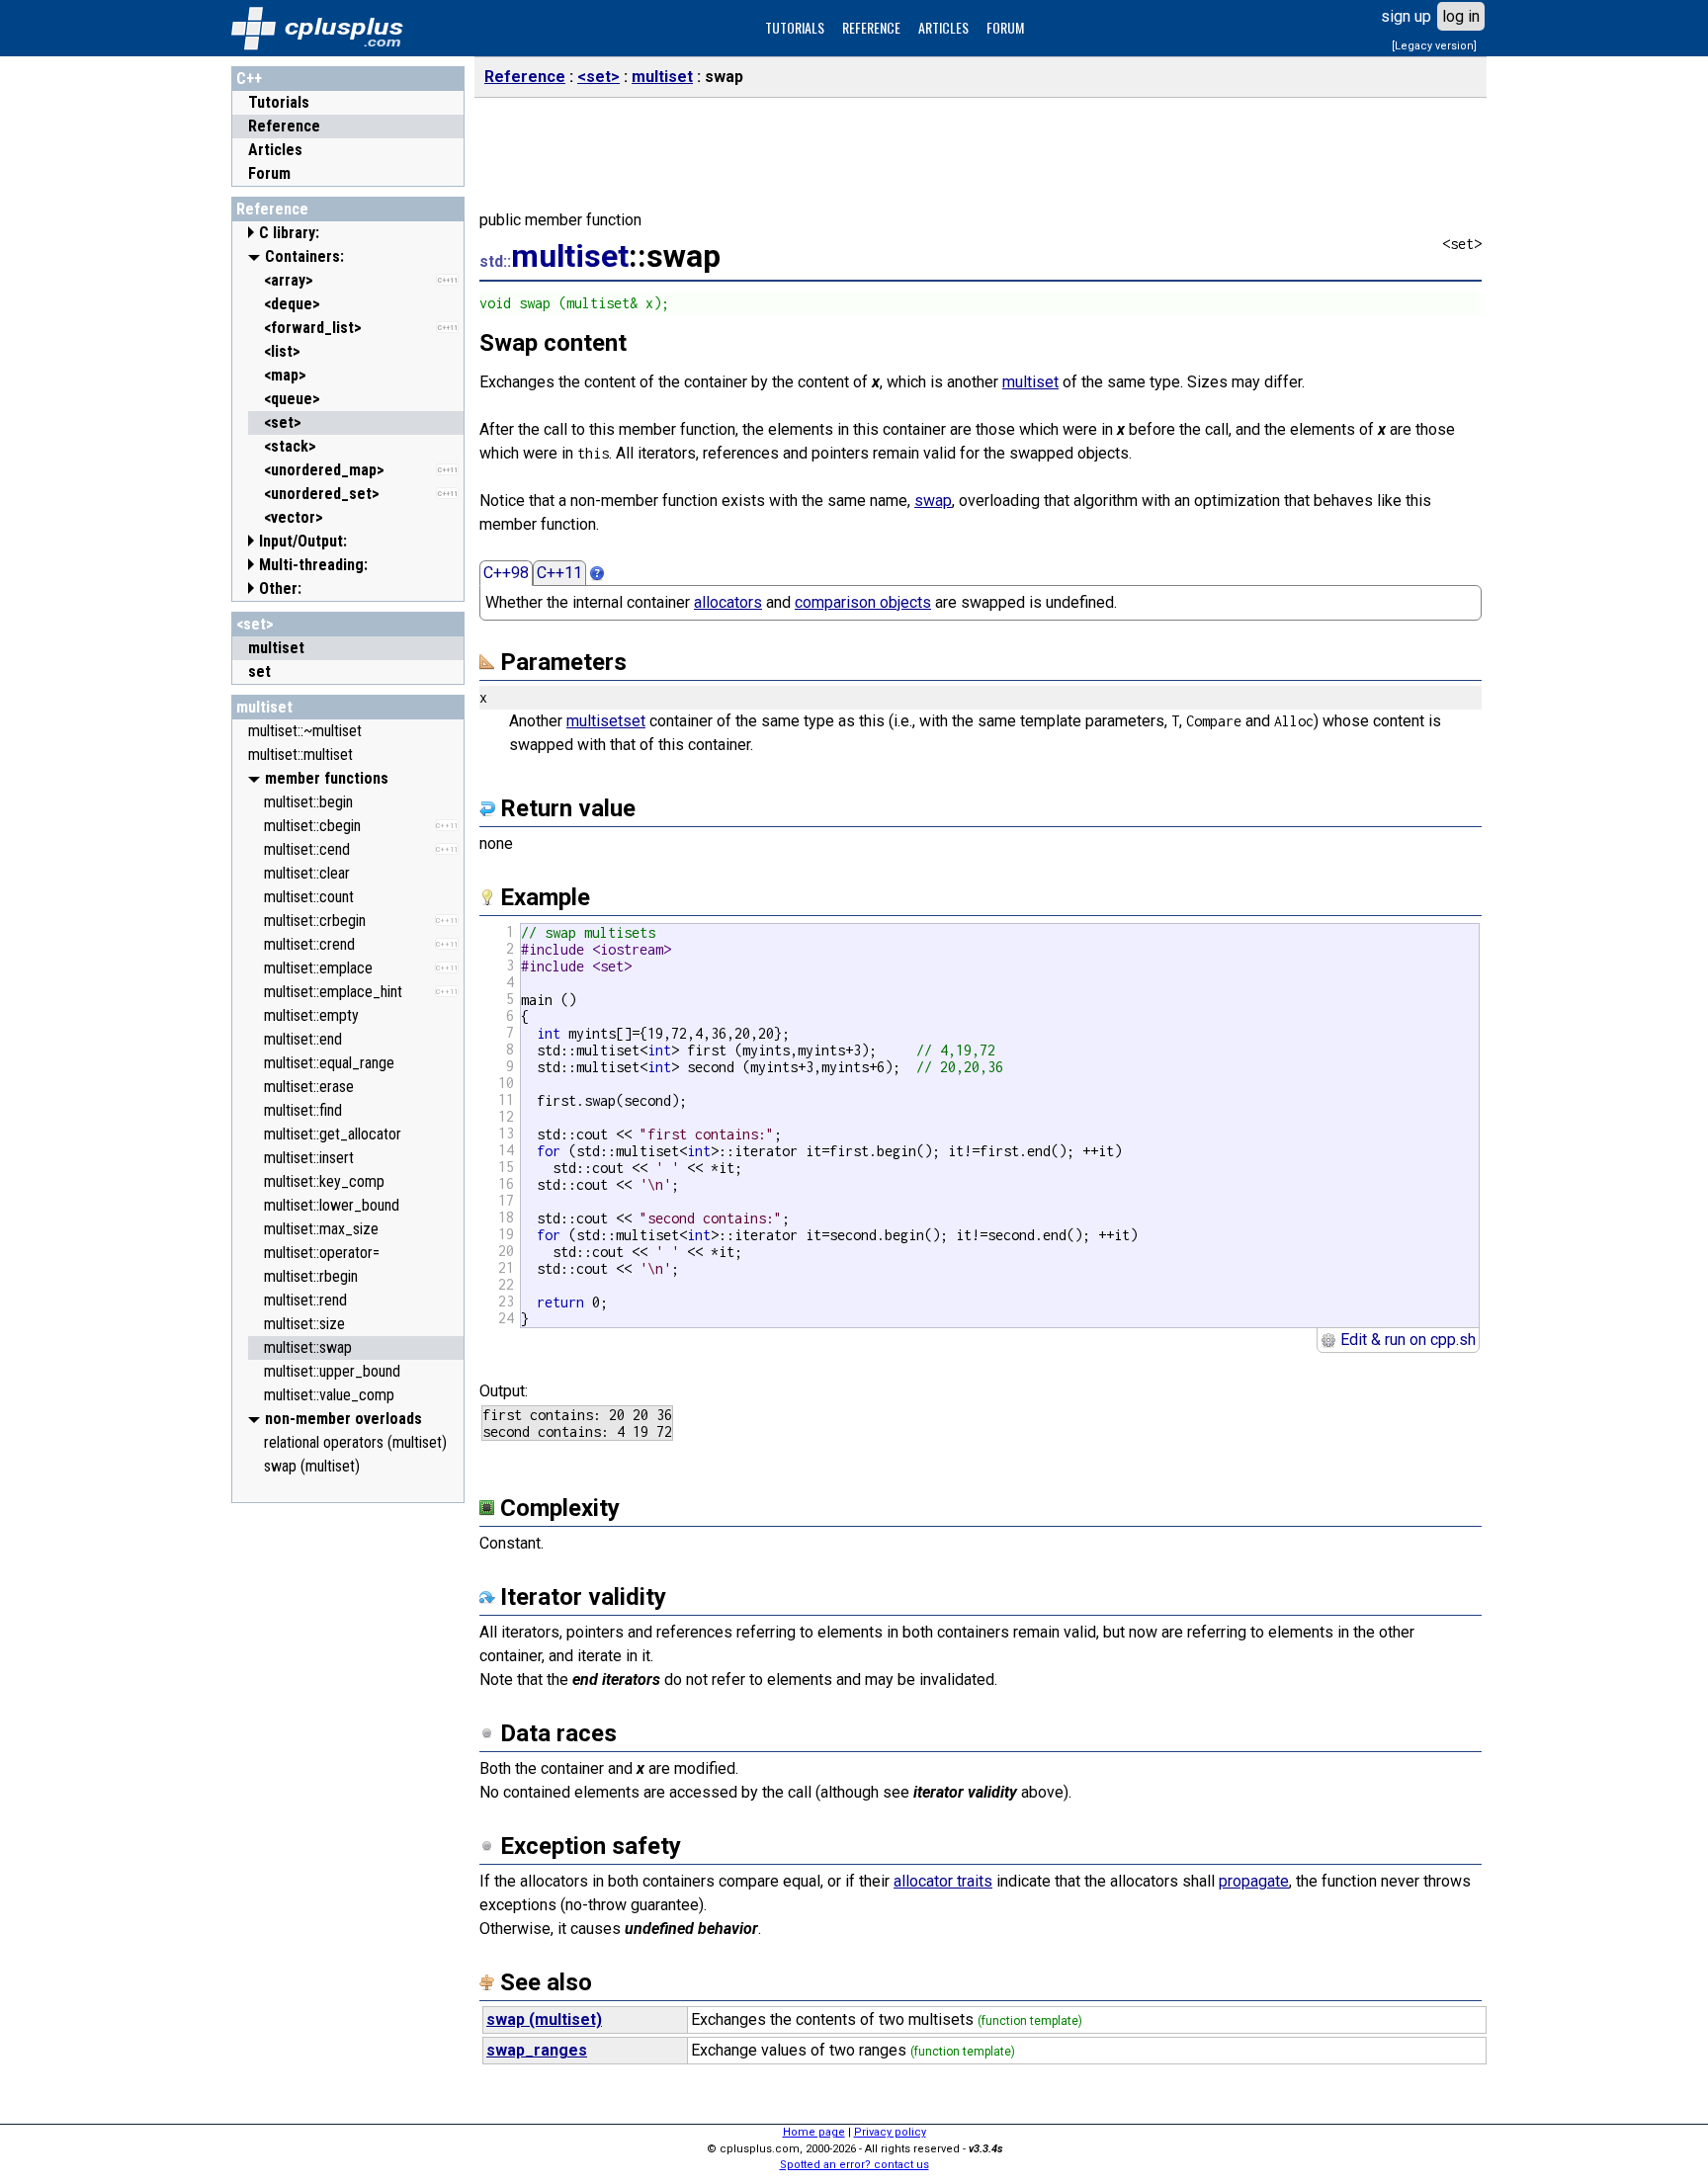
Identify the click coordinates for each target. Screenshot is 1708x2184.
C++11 (559, 573)
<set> (255, 624)
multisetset (606, 721)
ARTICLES (943, 27)
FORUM (1005, 27)
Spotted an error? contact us (854, 2165)
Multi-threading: (313, 565)
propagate (1254, 1881)
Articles (275, 150)
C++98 (506, 573)
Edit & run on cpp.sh (1406, 1340)
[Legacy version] (1434, 46)
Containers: (304, 256)
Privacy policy (890, 2132)
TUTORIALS (795, 27)
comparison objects (863, 602)
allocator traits (943, 1881)
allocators (728, 602)
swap (933, 501)
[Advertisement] (348, 1809)
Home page (814, 2132)
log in (1461, 16)
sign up (1406, 16)
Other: (280, 588)
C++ (249, 79)
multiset (264, 707)
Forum (269, 173)
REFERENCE (871, 27)
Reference (284, 126)
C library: (289, 233)
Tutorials (279, 102)
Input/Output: (303, 541)
